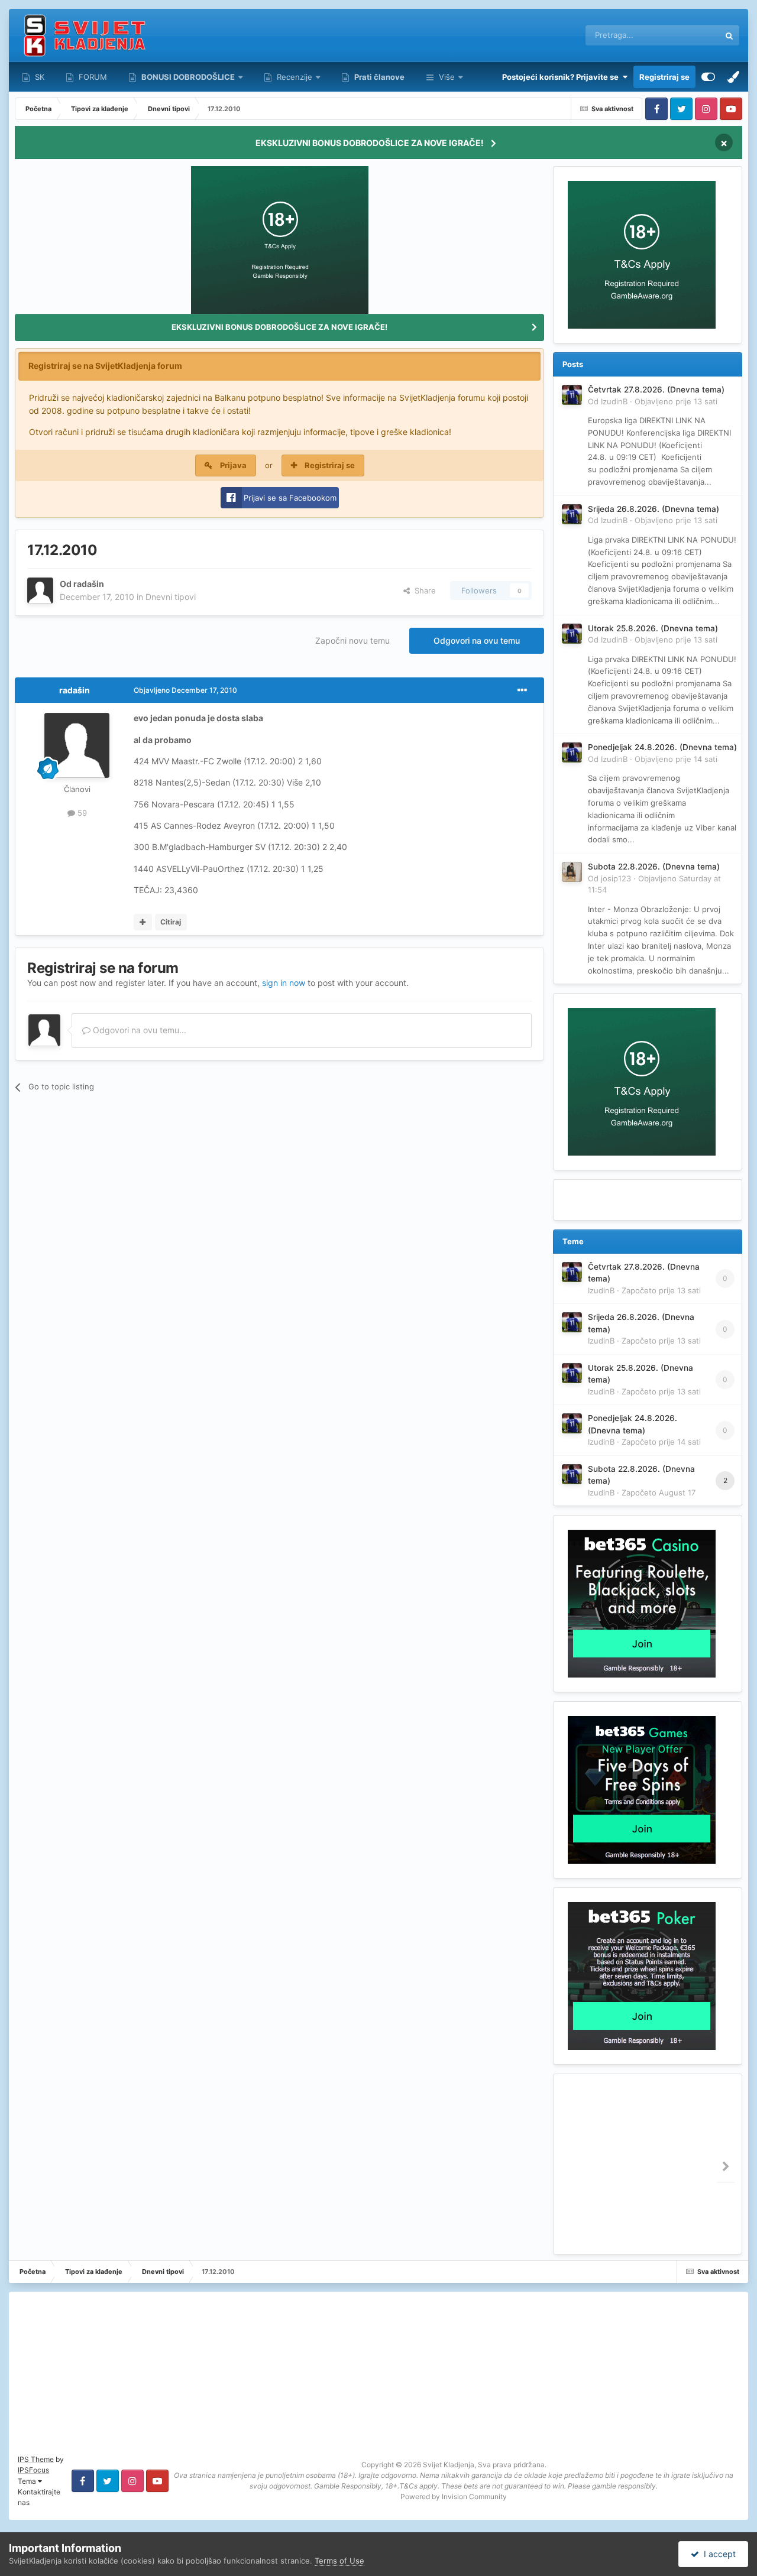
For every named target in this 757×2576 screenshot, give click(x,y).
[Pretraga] (729, 35)
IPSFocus (33, 2470)
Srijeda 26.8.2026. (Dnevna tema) (654, 509)
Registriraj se (664, 77)
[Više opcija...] (522, 690)
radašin (89, 584)
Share (423, 591)
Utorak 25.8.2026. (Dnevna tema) (653, 628)
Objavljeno (676, 401)
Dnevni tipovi (171, 597)
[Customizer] (708, 77)
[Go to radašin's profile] (40, 591)
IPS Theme (36, 2459)
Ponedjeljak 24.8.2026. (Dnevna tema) (662, 747)
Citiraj (171, 922)
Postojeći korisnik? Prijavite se (562, 77)
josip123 (616, 878)
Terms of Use (339, 2561)
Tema (28, 2481)
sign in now (284, 983)
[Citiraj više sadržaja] (143, 922)
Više (447, 77)
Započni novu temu (352, 640)
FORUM (92, 77)
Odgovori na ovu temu (477, 640)
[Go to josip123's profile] (572, 872)
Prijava (233, 465)
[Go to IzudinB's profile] (572, 395)
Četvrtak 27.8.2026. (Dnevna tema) (656, 390)
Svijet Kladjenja (449, 2465)
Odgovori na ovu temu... (138, 1030)
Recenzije (295, 77)
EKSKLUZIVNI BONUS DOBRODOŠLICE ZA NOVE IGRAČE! (370, 143)
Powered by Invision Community (454, 2496)
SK (38, 77)
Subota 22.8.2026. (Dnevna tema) (654, 867)
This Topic (686, 35)
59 (81, 813)
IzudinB (614, 401)
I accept (717, 2554)
